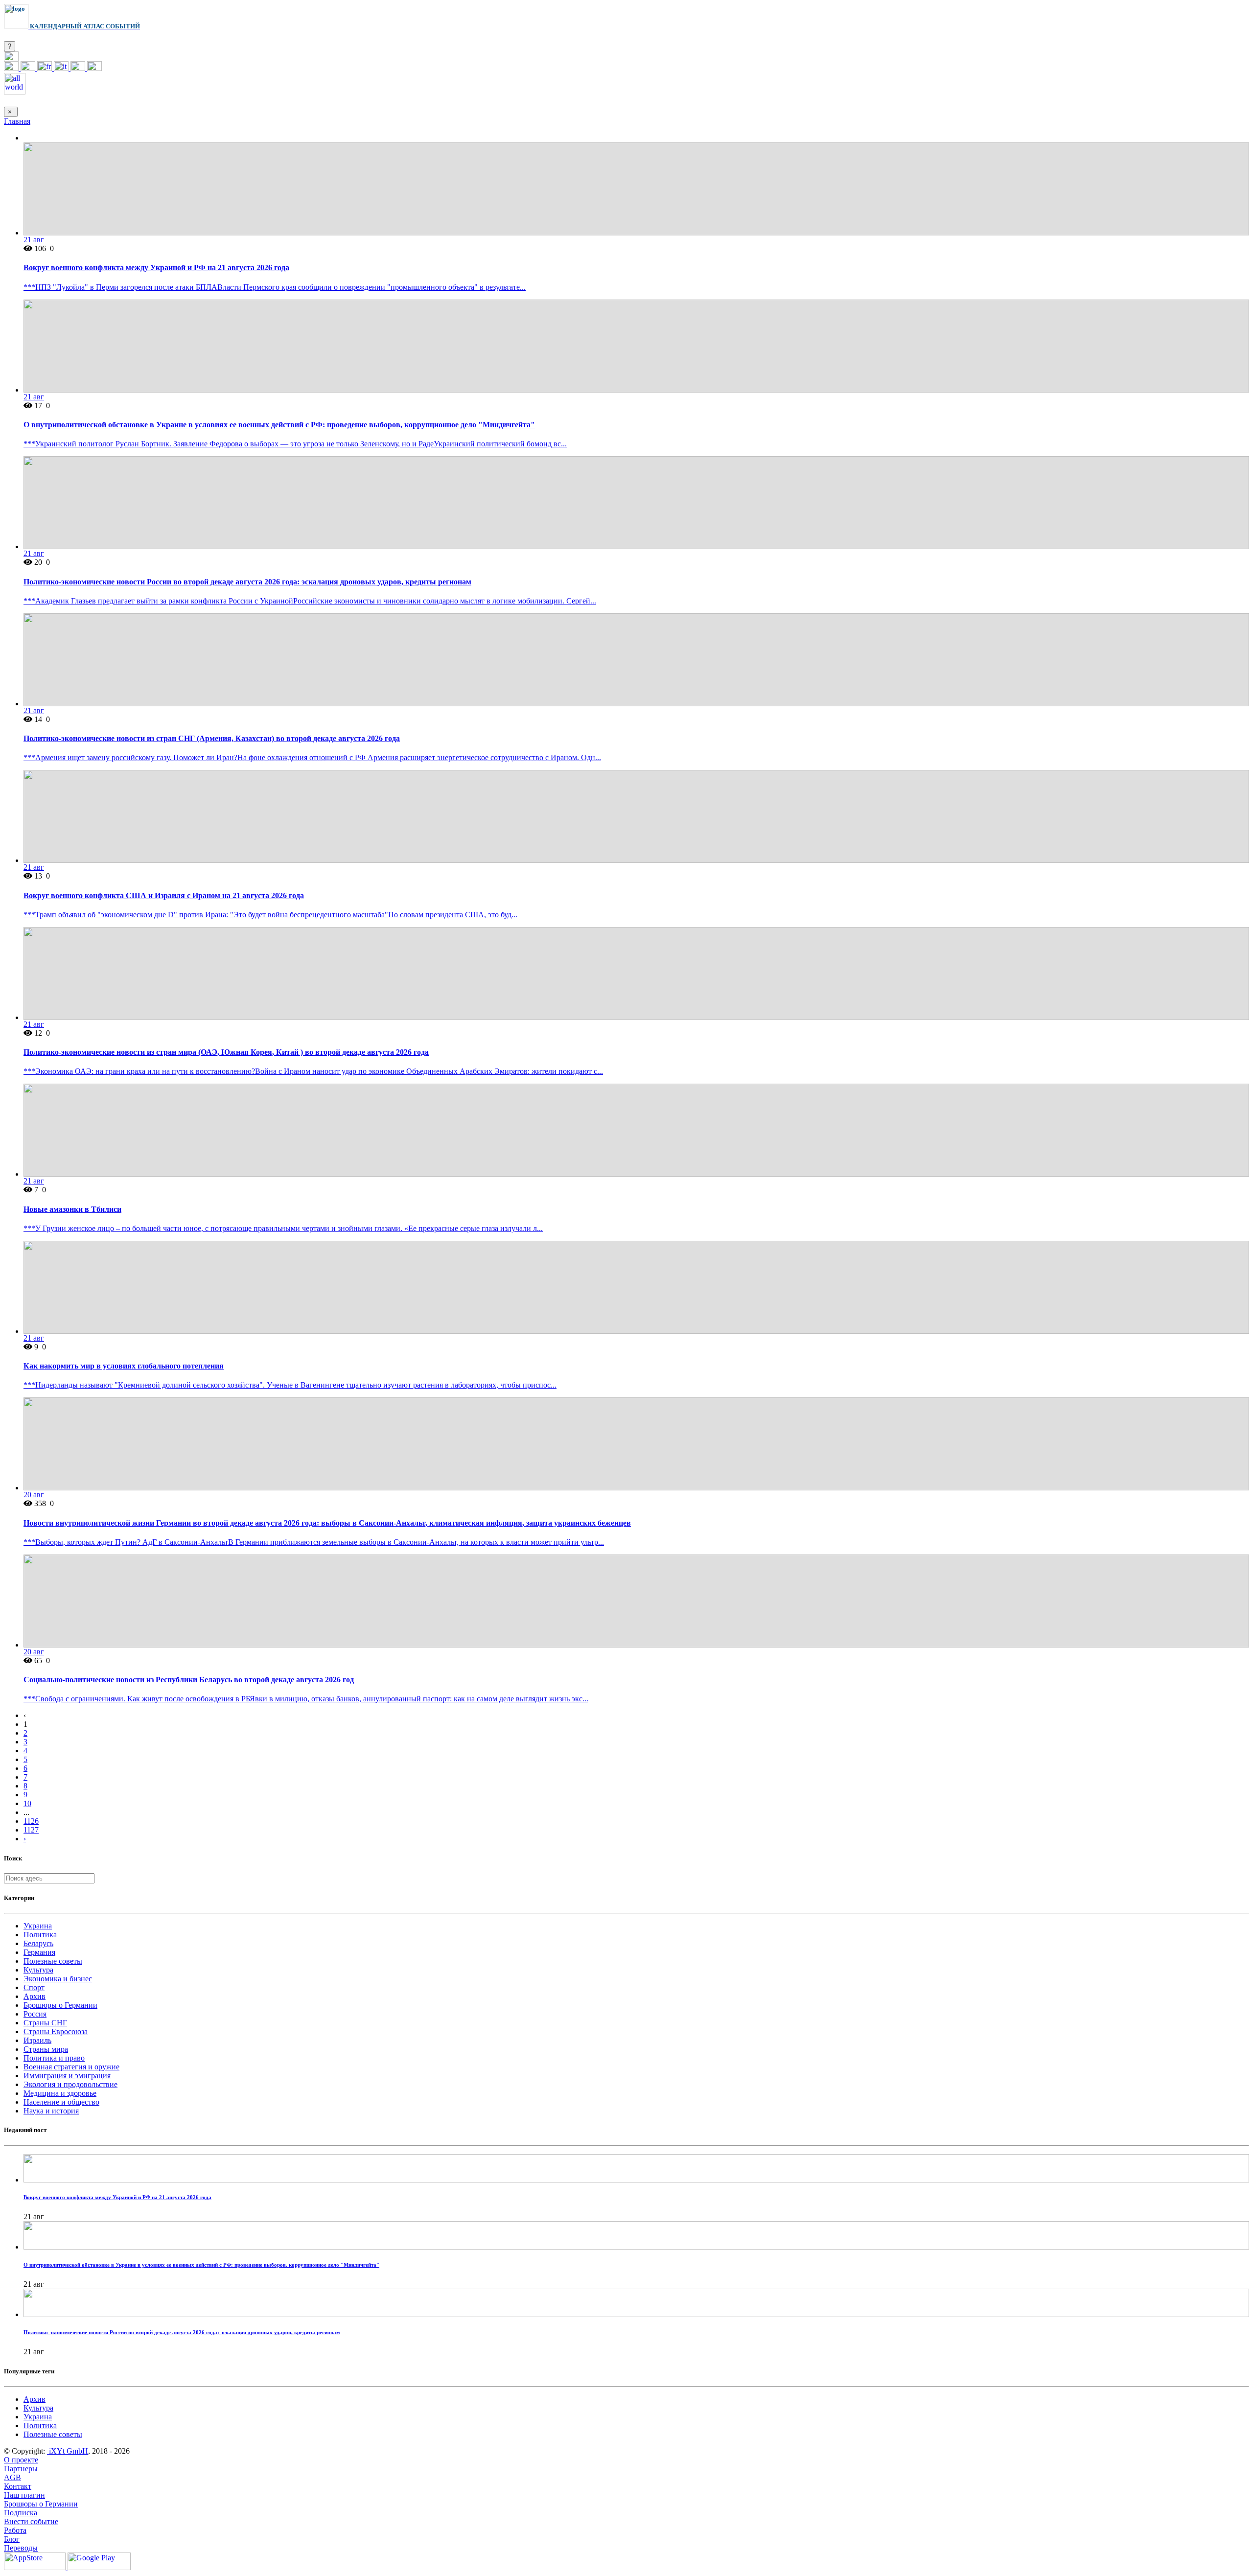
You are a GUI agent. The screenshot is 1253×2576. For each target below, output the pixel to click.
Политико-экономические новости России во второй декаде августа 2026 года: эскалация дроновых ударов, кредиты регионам (247, 582)
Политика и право (54, 2058)
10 (27, 1803)
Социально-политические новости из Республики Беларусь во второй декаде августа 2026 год (189, 1680)
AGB (12, 2477)
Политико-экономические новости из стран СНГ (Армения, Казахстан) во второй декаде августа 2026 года (212, 738)
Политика (40, 1935)
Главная (17, 121)
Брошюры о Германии (60, 2005)
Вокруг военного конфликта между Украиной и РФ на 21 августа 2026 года (156, 267)
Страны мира (46, 2049)
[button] (11, 58)
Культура (38, 1970)
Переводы (21, 2548)
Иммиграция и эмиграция (67, 2076)
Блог (12, 2539)
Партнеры (21, 2469)
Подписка (21, 2513)
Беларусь (38, 1943)
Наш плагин (24, 2495)
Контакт (18, 2486)
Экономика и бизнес (58, 1979)
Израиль (37, 2040)
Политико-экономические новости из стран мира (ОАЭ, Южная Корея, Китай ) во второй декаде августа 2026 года (226, 1052)
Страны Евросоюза (56, 2031)
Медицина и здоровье (60, 2093)
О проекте (21, 2460)
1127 (31, 1830)
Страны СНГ (45, 2023)
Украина (38, 1926)
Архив (35, 1996)
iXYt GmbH (68, 2451)
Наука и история (51, 2111)
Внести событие (31, 2521)
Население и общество (61, 2102)
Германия (39, 1952)
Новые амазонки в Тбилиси (72, 1209)
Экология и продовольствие (70, 2084)
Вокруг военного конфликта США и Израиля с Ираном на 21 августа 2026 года (164, 895)
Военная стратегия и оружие (71, 2067)
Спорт (34, 1987)
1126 (31, 1821)
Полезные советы (53, 1961)
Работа (15, 2530)
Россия (35, 2014)
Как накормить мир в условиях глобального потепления (124, 1366)
